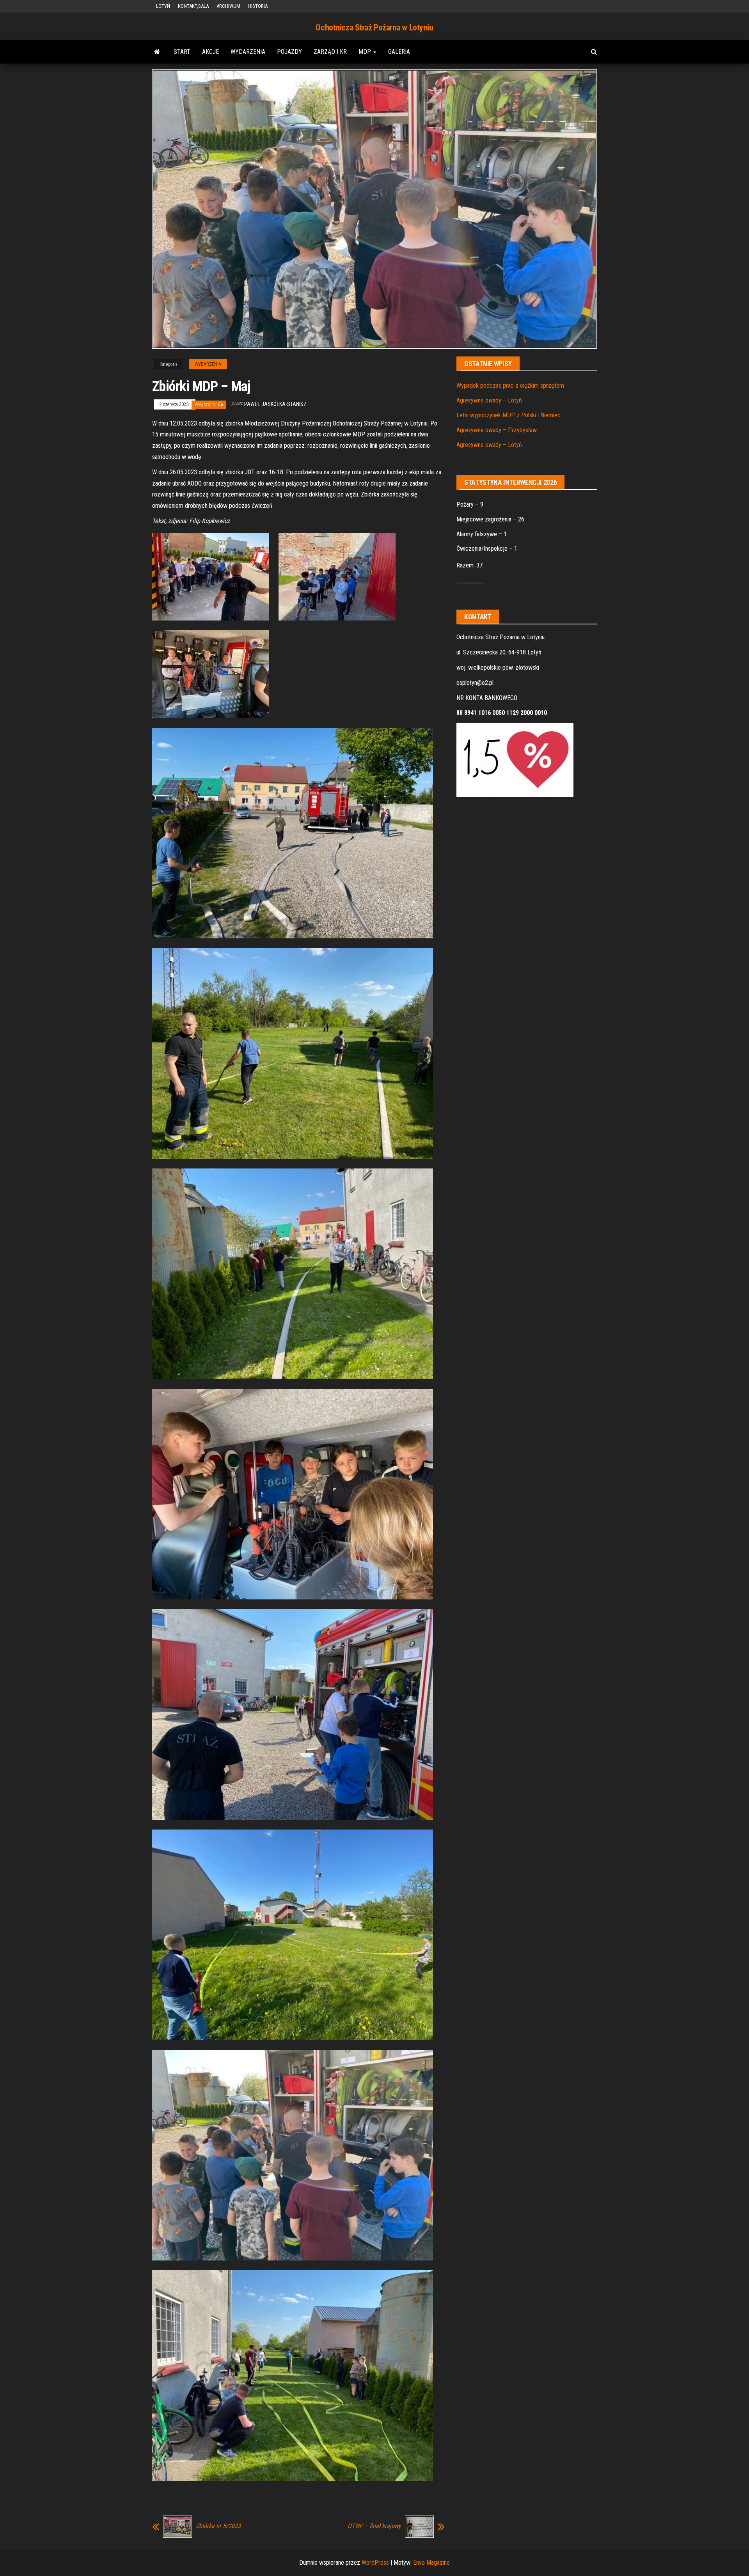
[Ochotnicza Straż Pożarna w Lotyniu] (157, 52)
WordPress (375, 2563)
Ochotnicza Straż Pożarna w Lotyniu (374, 27)
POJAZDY (289, 52)
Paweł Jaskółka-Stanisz (275, 404)
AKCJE (210, 52)
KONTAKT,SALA (193, 6)
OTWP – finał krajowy (374, 2526)
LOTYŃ (163, 6)
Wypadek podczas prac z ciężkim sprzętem (510, 386)
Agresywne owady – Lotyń (489, 400)
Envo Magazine (431, 2563)
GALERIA (399, 52)
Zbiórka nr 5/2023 (218, 2526)
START (182, 52)
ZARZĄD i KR (330, 52)
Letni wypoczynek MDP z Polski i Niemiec (509, 415)
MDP (366, 52)
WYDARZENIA (248, 52)
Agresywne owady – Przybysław (497, 430)
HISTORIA (258, 6)
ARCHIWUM (228, 6)
